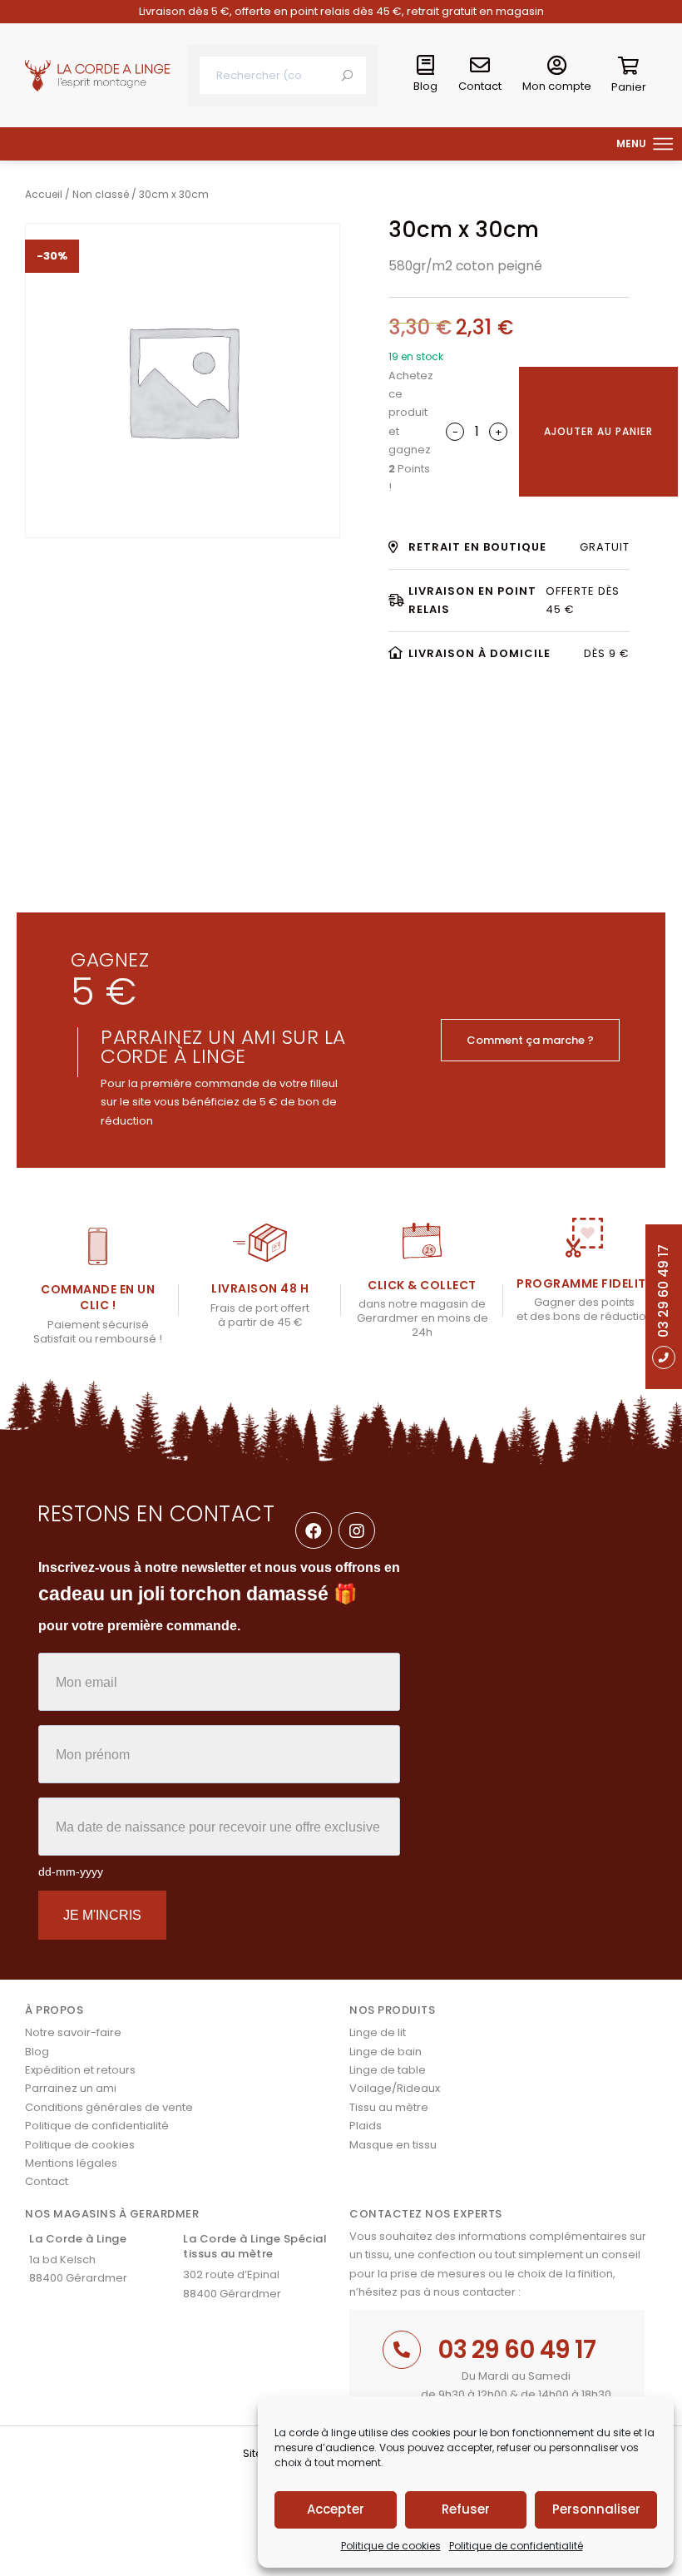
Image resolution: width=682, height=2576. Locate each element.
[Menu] (664, 144)
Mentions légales (71, 2163)
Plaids (366, 2126)
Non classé (101, 194)
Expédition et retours (80, 2070)
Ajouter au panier (598, 431)
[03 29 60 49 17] (402, 2350)
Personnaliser (596, 2509)
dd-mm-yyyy (71, 1871)
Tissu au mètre (389, 2107)
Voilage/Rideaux (395, 2088)
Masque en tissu (393, 2145)
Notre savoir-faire (73, 2032)
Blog (425, 86)
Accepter (336, 2509)
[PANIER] (629, 69)
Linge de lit (378, 2032)
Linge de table (388, 2070)
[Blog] (426, 66)
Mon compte (557, 86)
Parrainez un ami (71, 2088)
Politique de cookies (391, 2546)
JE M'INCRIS (102, 1915)
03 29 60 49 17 (516, 2349)
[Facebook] (314, 1530)
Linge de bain (385, 2052)
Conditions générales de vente (109, 2107)
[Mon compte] (557, 66)
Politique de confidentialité (516, 2546)
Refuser (466, 2509)
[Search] (347, 75)
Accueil (44, 194)
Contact (480, 86)
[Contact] (480, 66)
